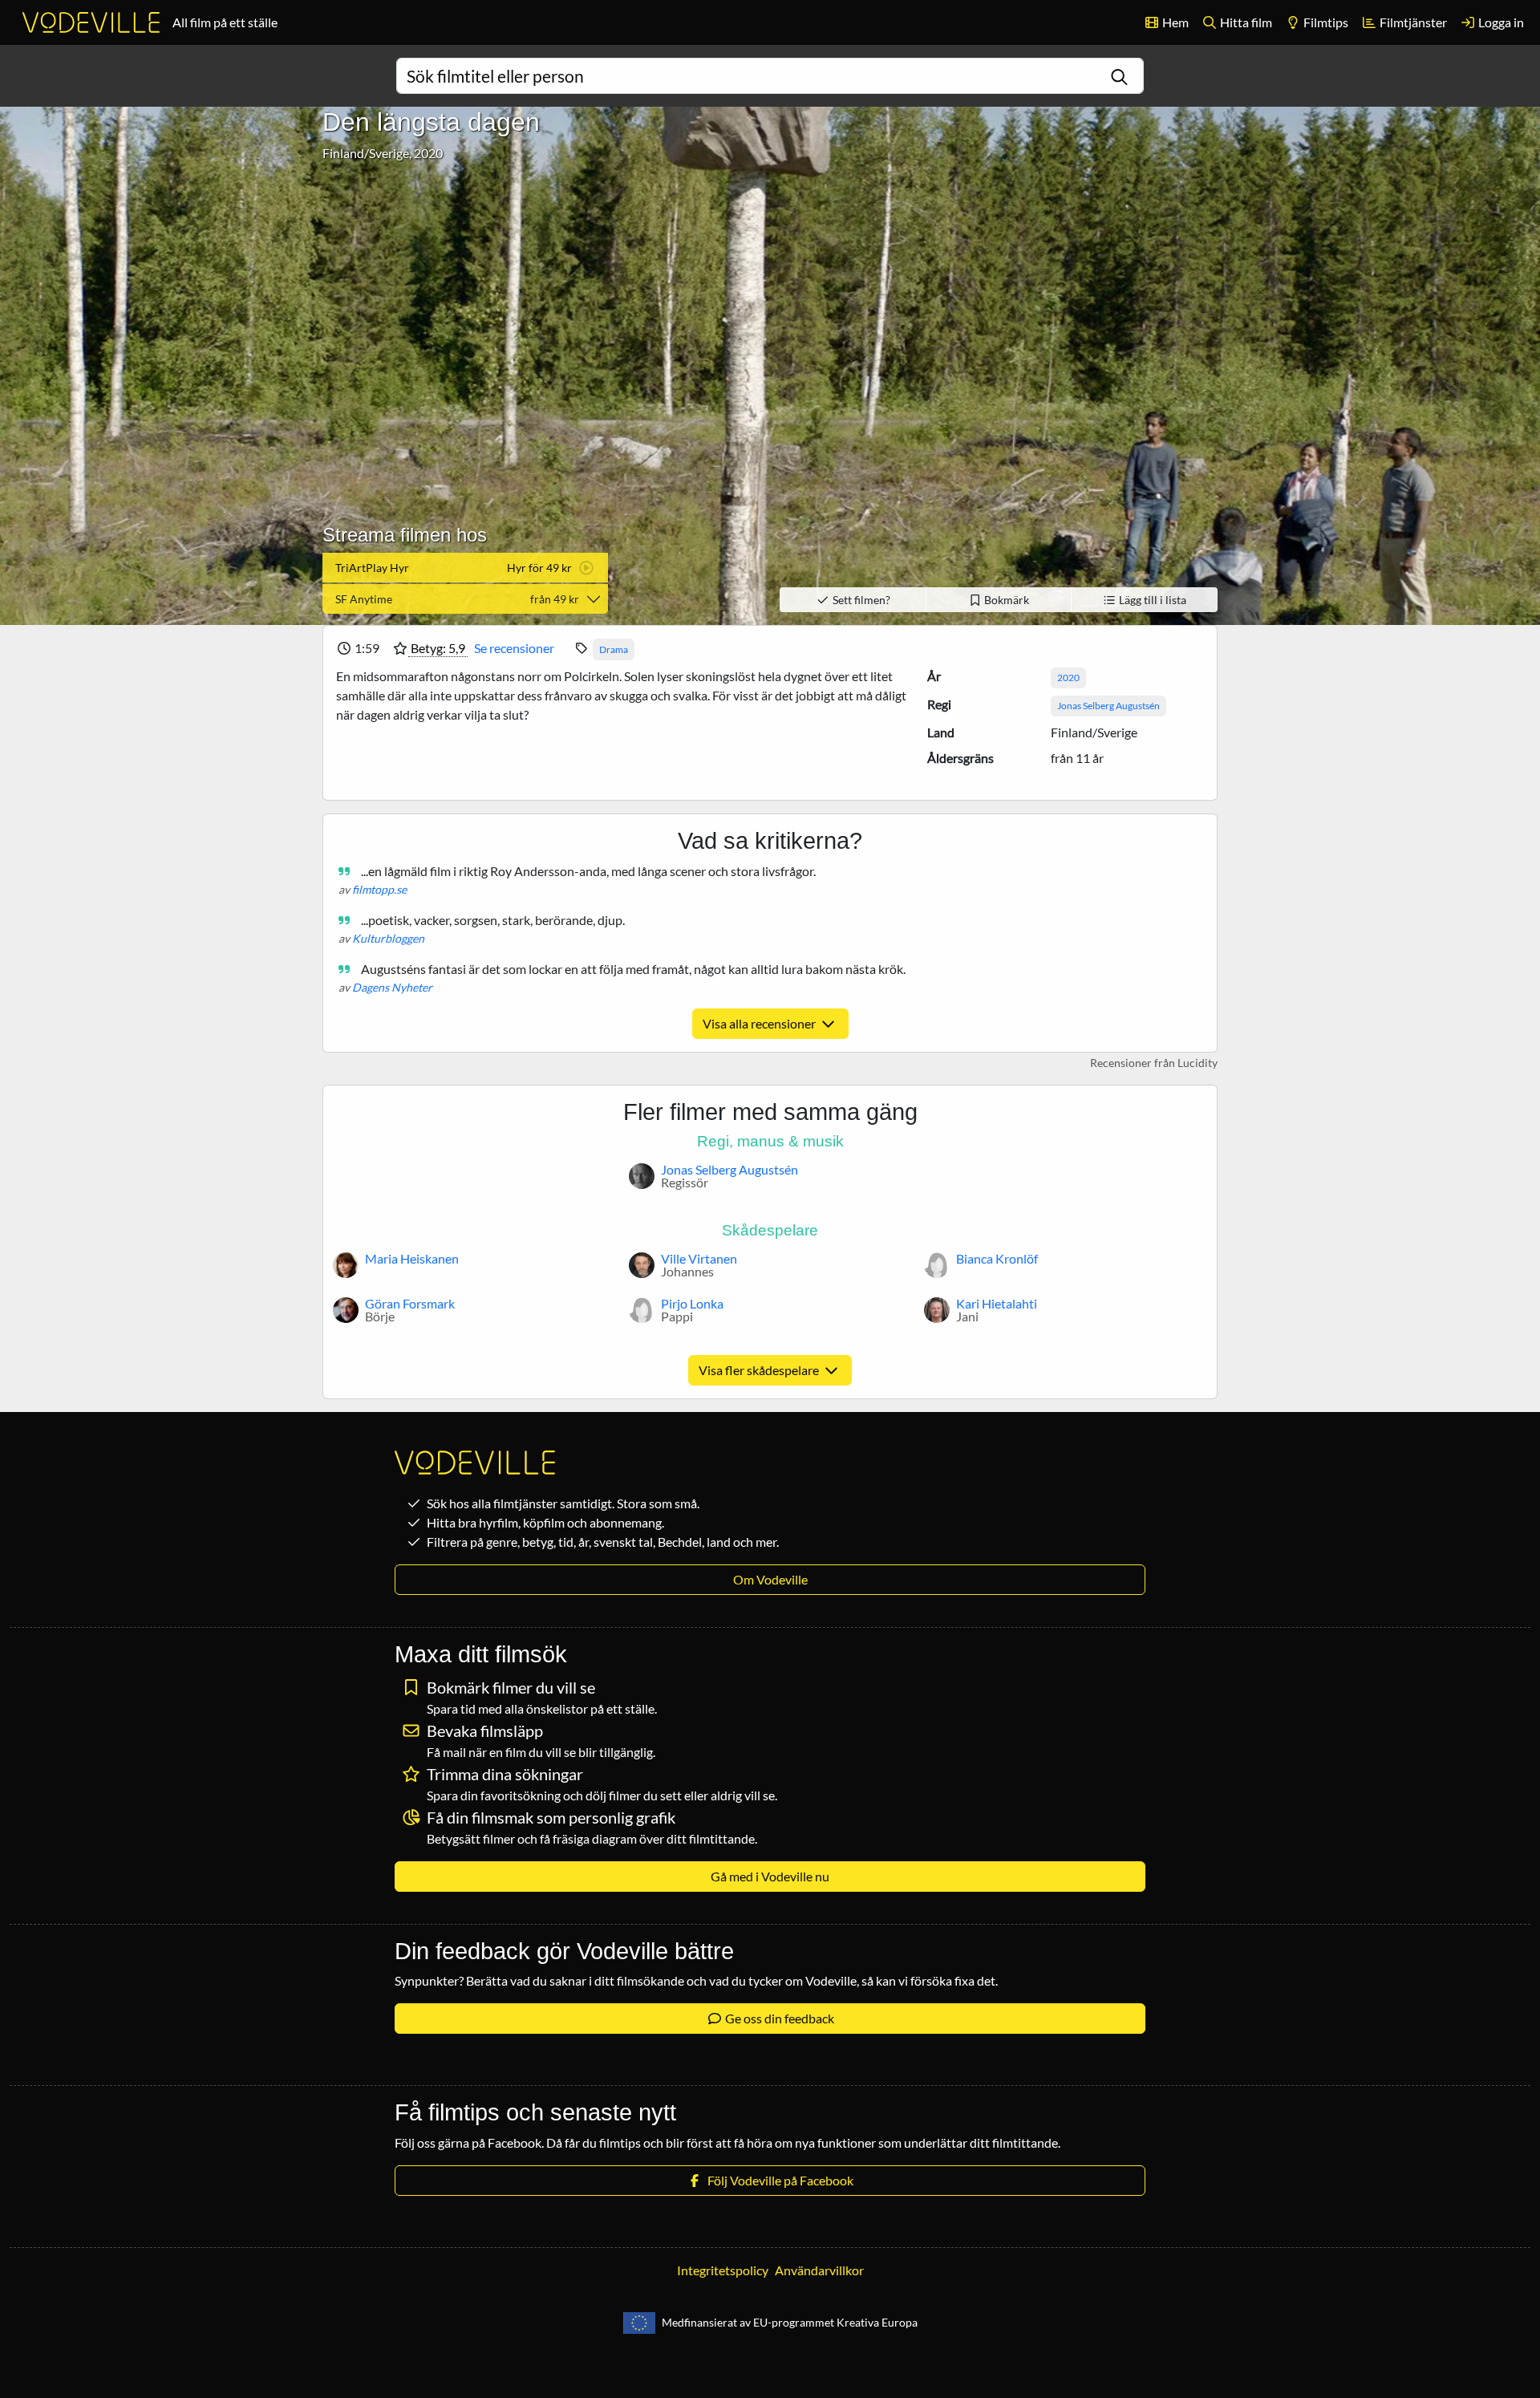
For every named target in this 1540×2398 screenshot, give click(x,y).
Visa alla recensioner (760, 1023)
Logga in (1500, 22)
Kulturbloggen (388, 938)
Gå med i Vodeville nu (770, 1876)
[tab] (465, 568)
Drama (614, 649)
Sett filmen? (860, 600)
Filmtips (1325, 22)
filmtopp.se (379, 889)
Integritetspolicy (723, 2270)
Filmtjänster (1412, 22)
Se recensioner (514, 648)
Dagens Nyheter (392, 987)
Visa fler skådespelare (760, 1370)
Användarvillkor (819, 2270)
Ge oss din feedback (778, 2018)
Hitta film (1245, 22)
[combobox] (770, 76)
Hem (1174, 22)
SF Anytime (457, 599)
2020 (1068, 678)
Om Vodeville (770, 1579)
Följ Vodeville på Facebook (778, 2180)
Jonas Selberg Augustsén (1108, 706)
